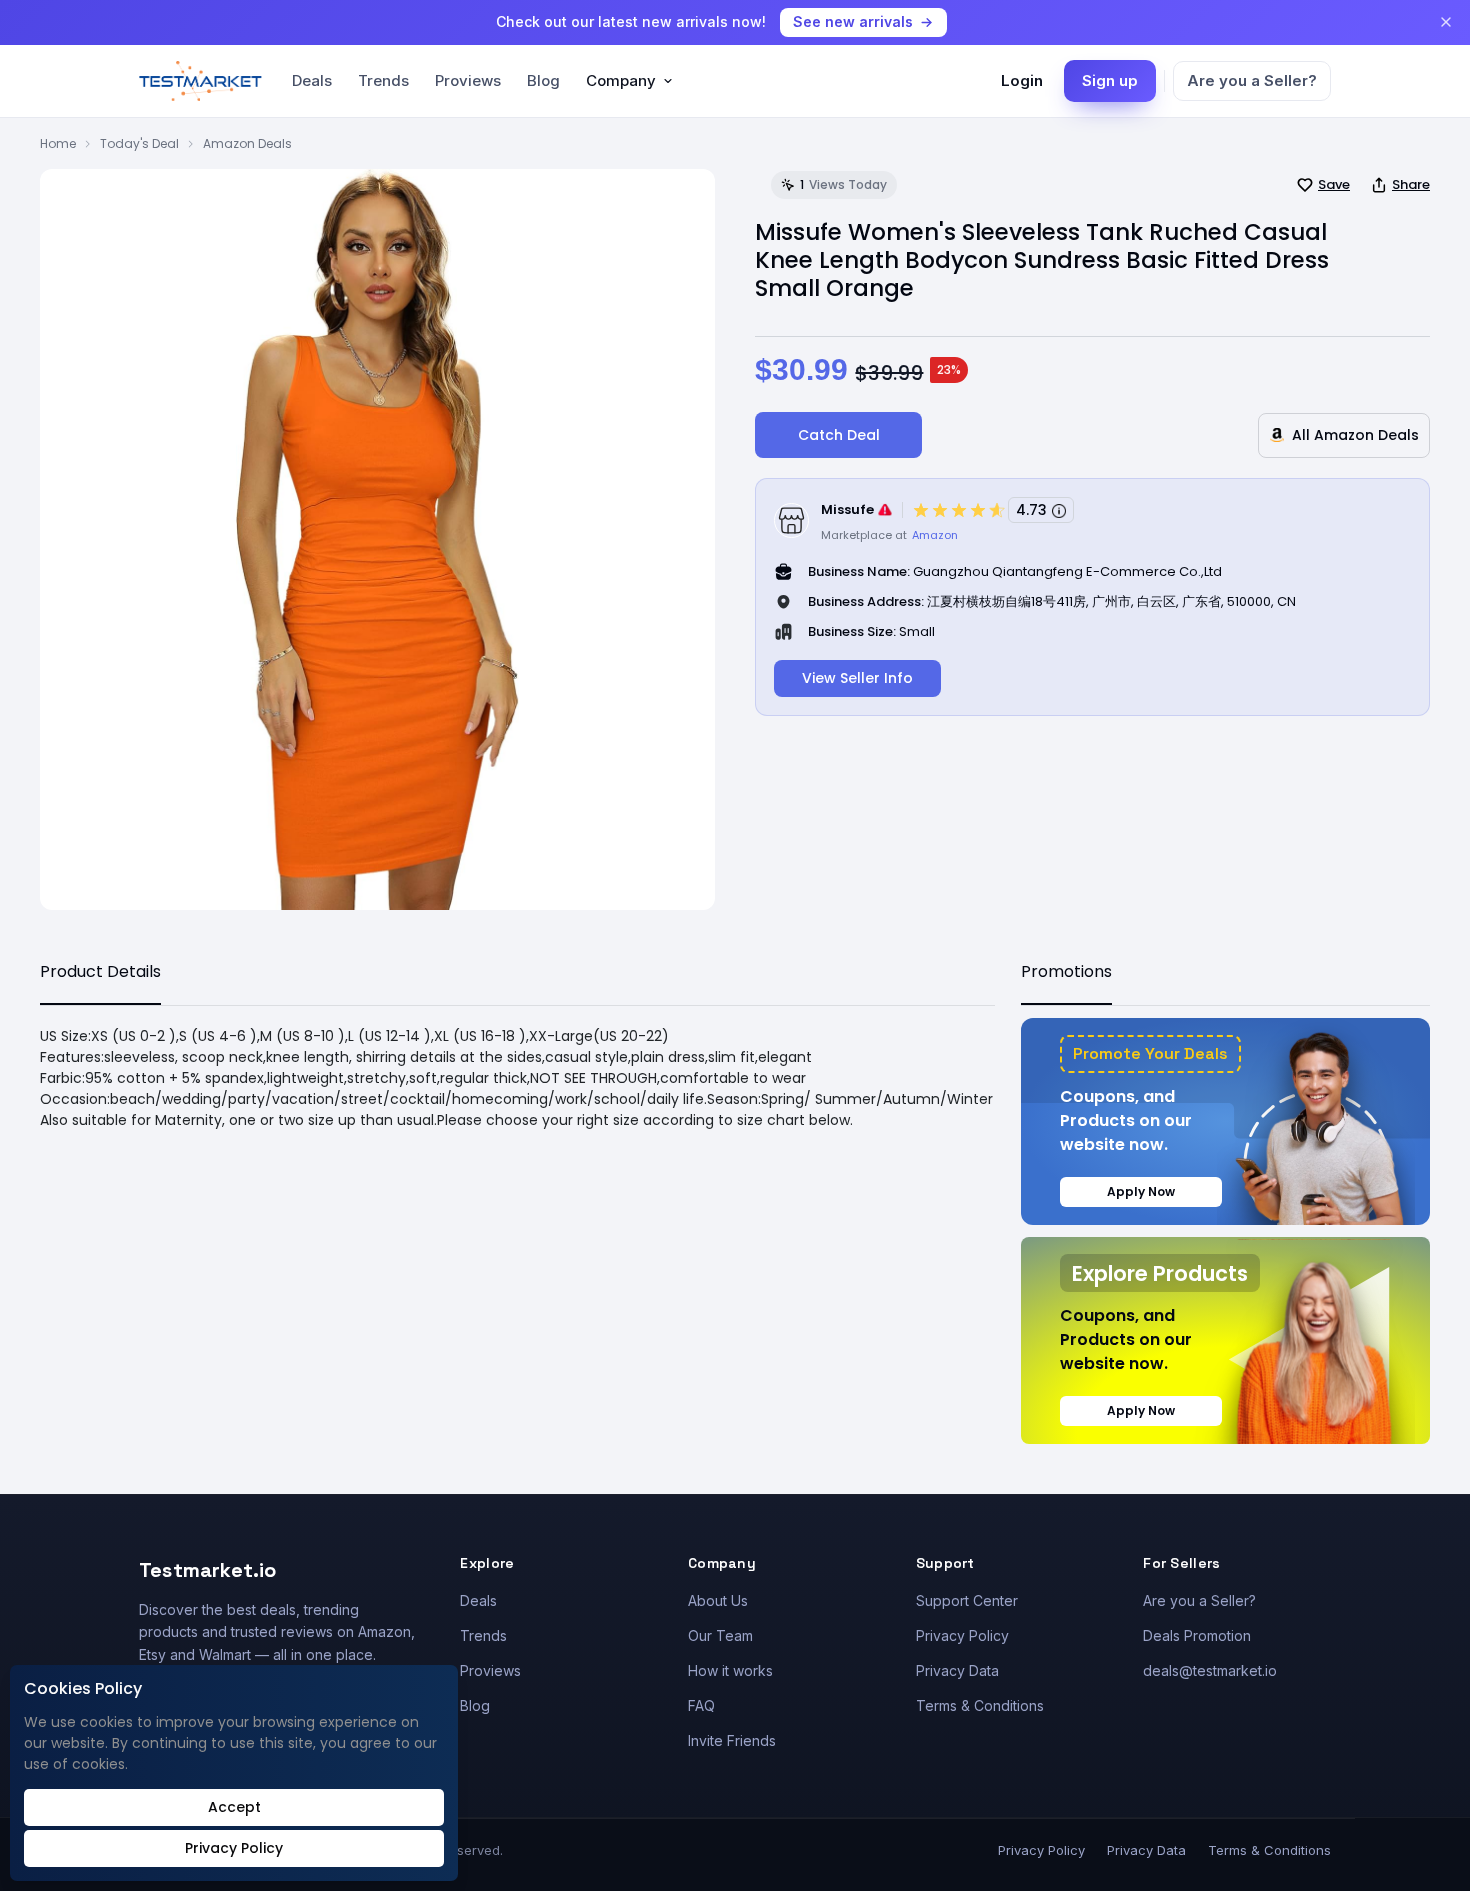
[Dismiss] (1446, 22)
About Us (718, 1600)
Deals (312, 80)
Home (58, 143)
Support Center (967, 1600)
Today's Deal (139, 143)
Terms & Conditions (980, 1705)
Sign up (1110, 80)
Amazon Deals (247, 143)
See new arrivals (853, 21)
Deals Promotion (1197, 1635)
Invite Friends (732, 1740)
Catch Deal (839, 435)
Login (1022, 80)
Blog (543, 80)
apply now (1141, 1191)
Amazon (935, 535)
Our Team (720, 1635)
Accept (234, 1807)
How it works (730, 1670)
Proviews (468, 80)
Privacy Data (957, 1670)
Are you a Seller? (1252, 80)
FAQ (701, 1705)
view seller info (857, 678)
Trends (383, 80)
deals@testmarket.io (1210, 1670)
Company (621, 80)
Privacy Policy (962, 1635)
